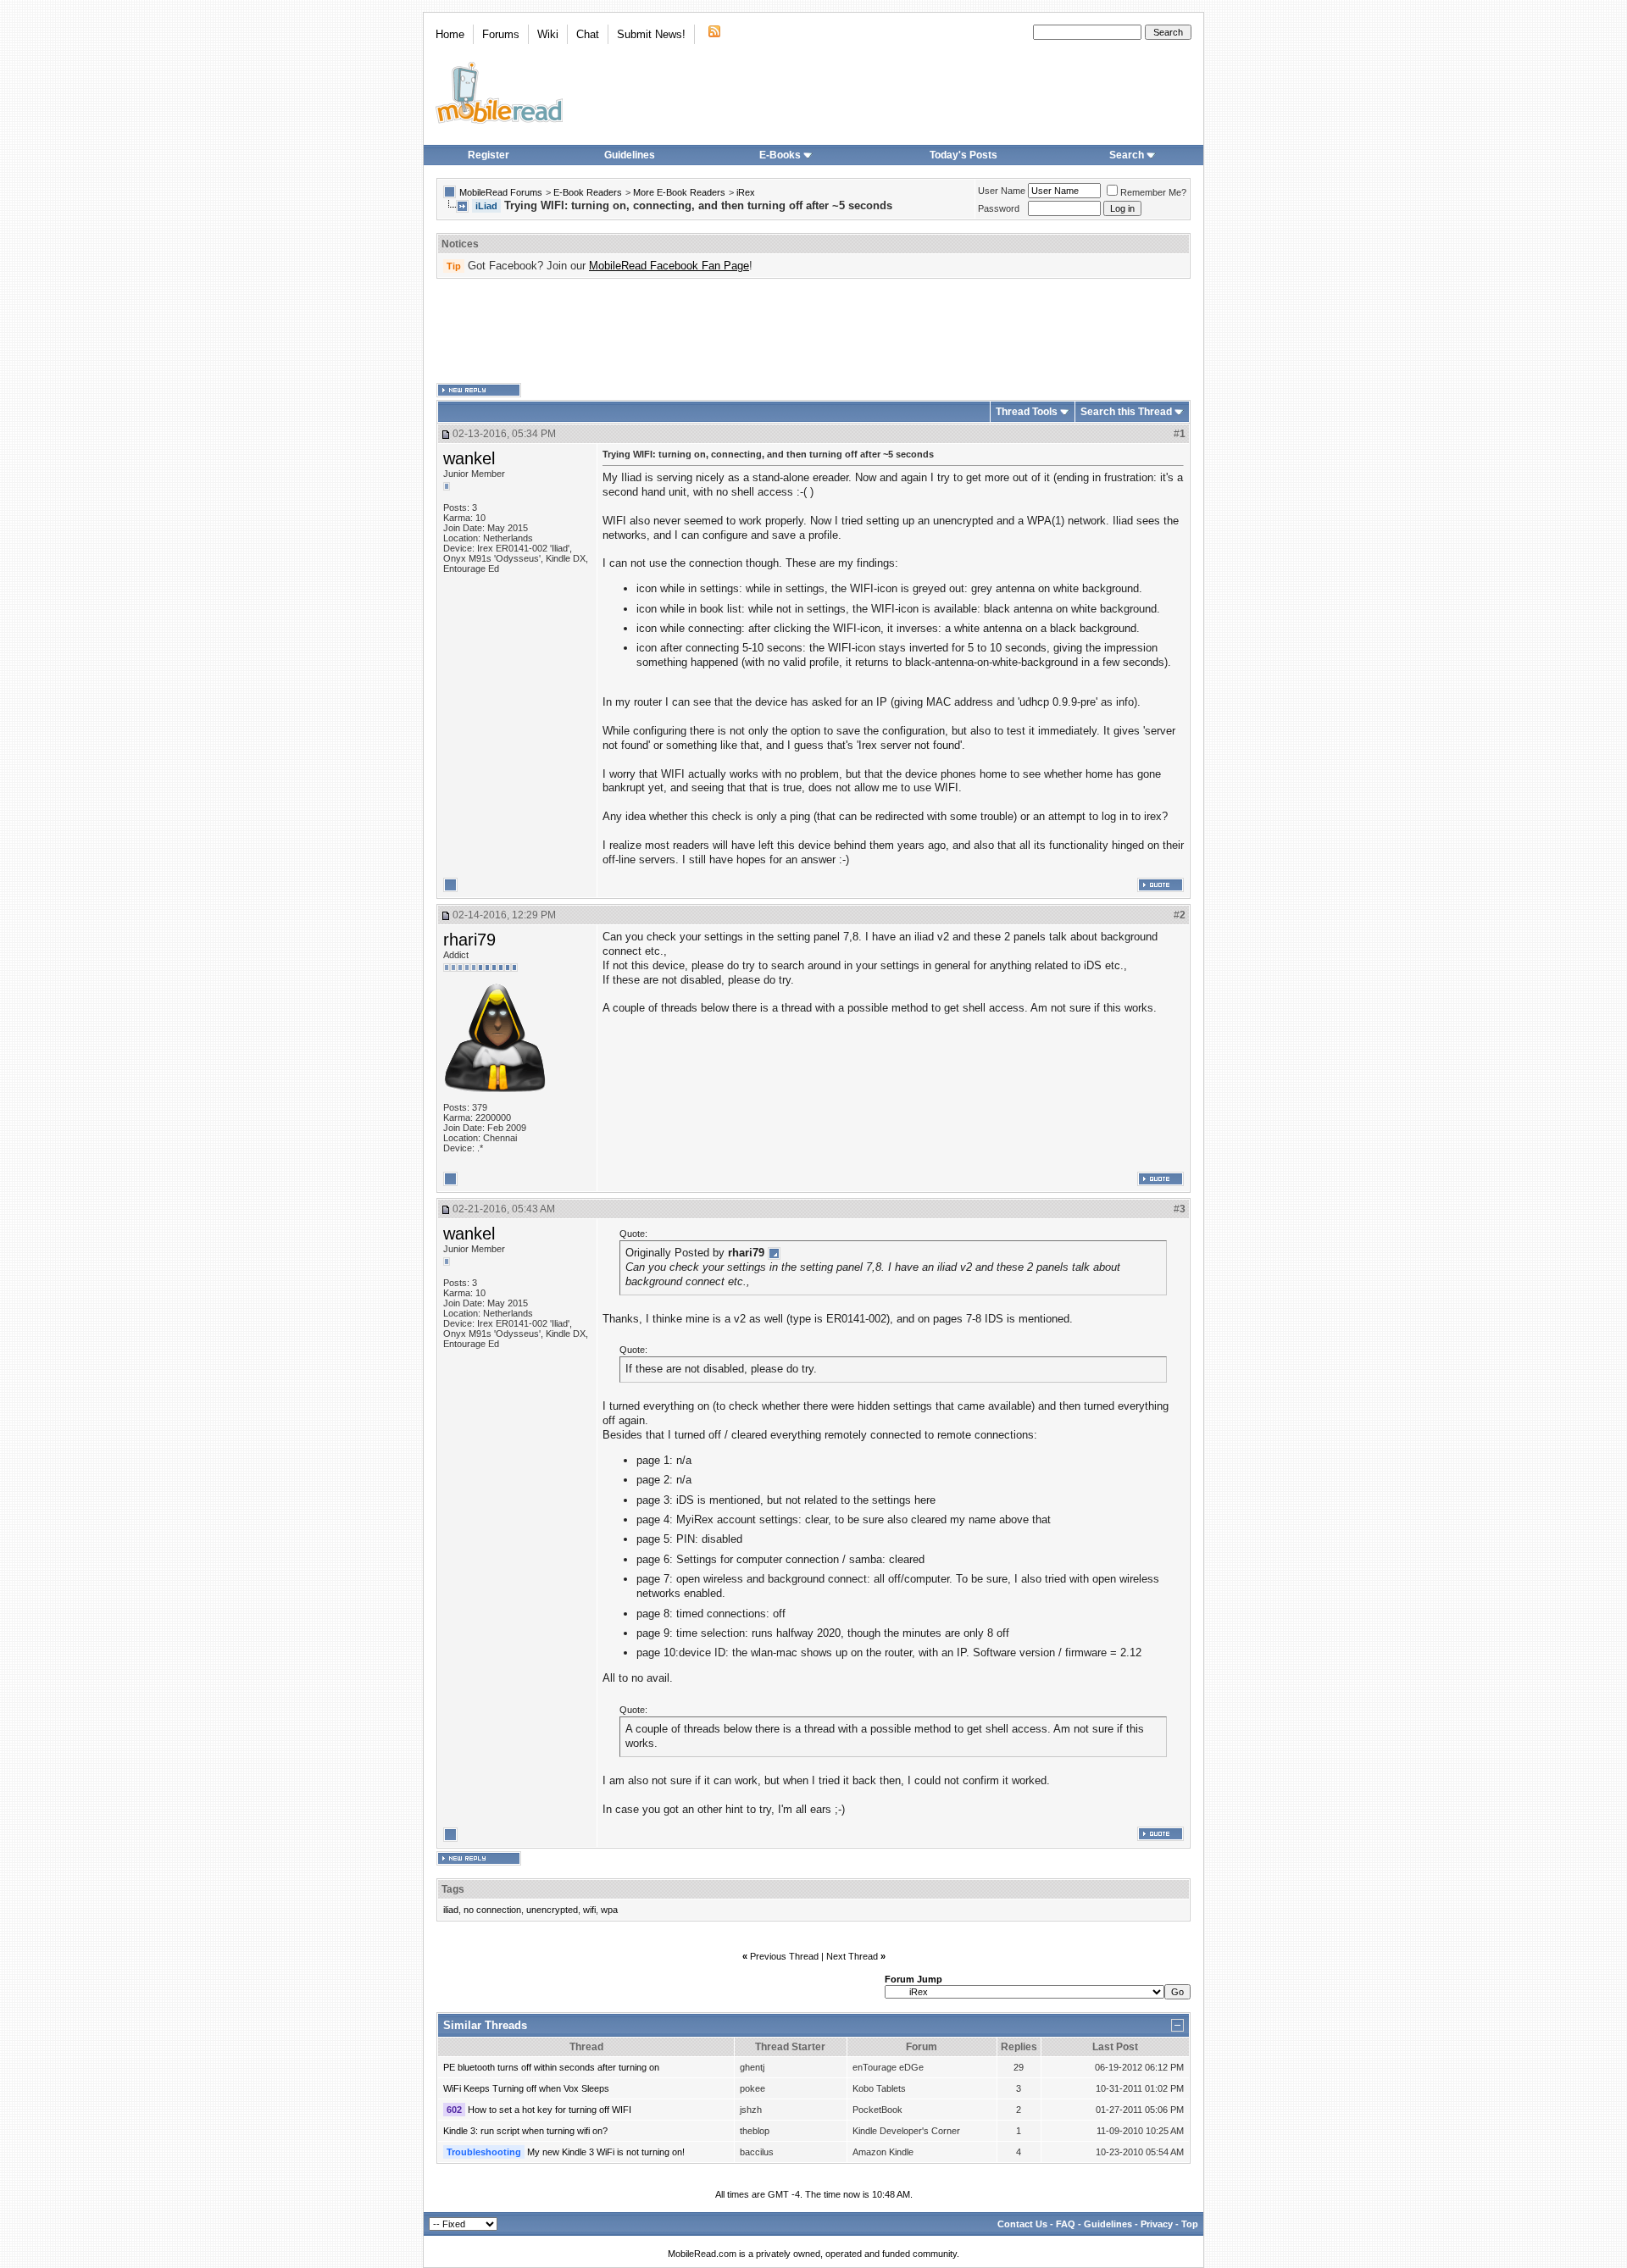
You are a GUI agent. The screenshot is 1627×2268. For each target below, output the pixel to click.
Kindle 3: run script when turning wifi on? (525, 2131)
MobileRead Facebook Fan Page (669, 266)
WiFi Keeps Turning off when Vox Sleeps (526, 2088)
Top (1190, 2224)
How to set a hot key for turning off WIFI (550, 2110)
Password (999, 208)
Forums (501, 34)
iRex (746, 192)
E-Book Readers (588, 192)
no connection (492, 1910)
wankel (469, 458)
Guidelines (630, 155)
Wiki (548, 34)
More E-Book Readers (679, 192)
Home (450, 34)
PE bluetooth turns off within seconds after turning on (551, 2067)
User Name (1002, 191)
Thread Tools (1027, 412)
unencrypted (552, 1910)
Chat (588, 34)
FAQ (1066, 2224)
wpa (609, 1910)
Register (489, 155)
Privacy (1157, 2224)
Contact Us (1022, 2224)
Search (1127, 155)
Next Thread (852, 1956)
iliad (451, 1910)
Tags (453, 1889)
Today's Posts (963, 155)
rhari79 (469, 940)
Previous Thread (784, 1956)
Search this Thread (1126, 412)
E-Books (780, 155)
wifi (589, 1910)
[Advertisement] (813, 331)
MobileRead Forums (501, 192)
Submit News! (651, 34)
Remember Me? (1153, 192)
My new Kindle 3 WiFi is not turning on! (606, 2152)
